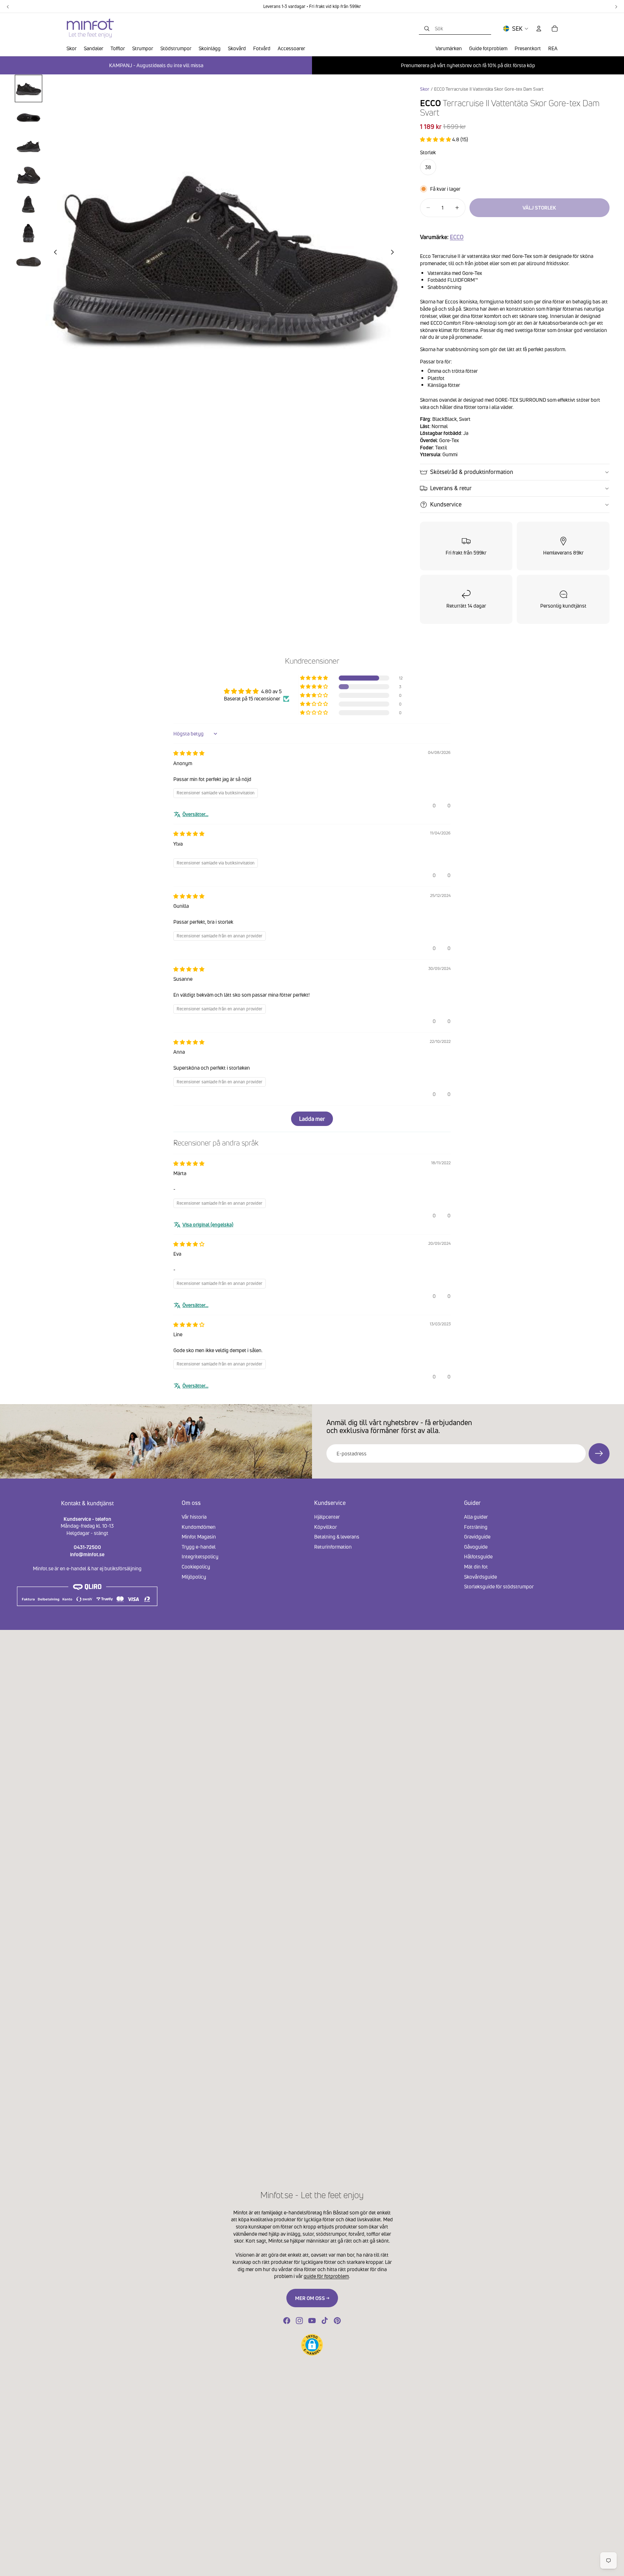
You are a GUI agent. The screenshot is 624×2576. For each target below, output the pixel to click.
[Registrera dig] (599, 1454)
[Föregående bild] (53, 253)
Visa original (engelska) (208, 1224)
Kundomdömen (199, 1526)
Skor (425, 89)
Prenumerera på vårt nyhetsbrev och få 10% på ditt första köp (468, 65)
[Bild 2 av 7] (29, 117)
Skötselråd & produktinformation (472, 472)
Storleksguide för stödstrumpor (499, 1586)
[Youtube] (312, 2321)
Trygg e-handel (199, 1546)
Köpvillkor (326, 1526)
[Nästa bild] (395, 253)
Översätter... (195, 814)
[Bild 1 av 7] (29, 89)
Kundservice (446, 504)
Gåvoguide (476, 1546)
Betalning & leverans (337, 1537)
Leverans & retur (451, 488)
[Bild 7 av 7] (29, 262)
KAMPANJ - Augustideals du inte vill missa (156, 65)
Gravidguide (477, 1537)
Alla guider (476, 1517)
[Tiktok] (325, 2321)
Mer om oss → (312, 2298)
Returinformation (333, 1546)
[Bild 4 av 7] (29, 175)
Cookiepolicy (196, 1567)
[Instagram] (299, 2321)
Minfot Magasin (199, 1537)
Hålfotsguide (478, 1556)
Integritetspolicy (200, 1556)
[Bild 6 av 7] (29, 233)
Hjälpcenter (327, 1517)
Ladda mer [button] (312, 1119)
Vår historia (194, 1517)
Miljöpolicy (194, 1576)
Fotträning (476, 1526)
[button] (436, 139)
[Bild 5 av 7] (29, 204)
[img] (189, 753)
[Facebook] (287, 2321)
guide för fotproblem (326, 2276)
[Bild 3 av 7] (29, 146)
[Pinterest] (337, 2321)
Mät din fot (476, 1567)
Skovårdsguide (480, 1576)
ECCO (457, 237)
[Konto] (539, 29)
